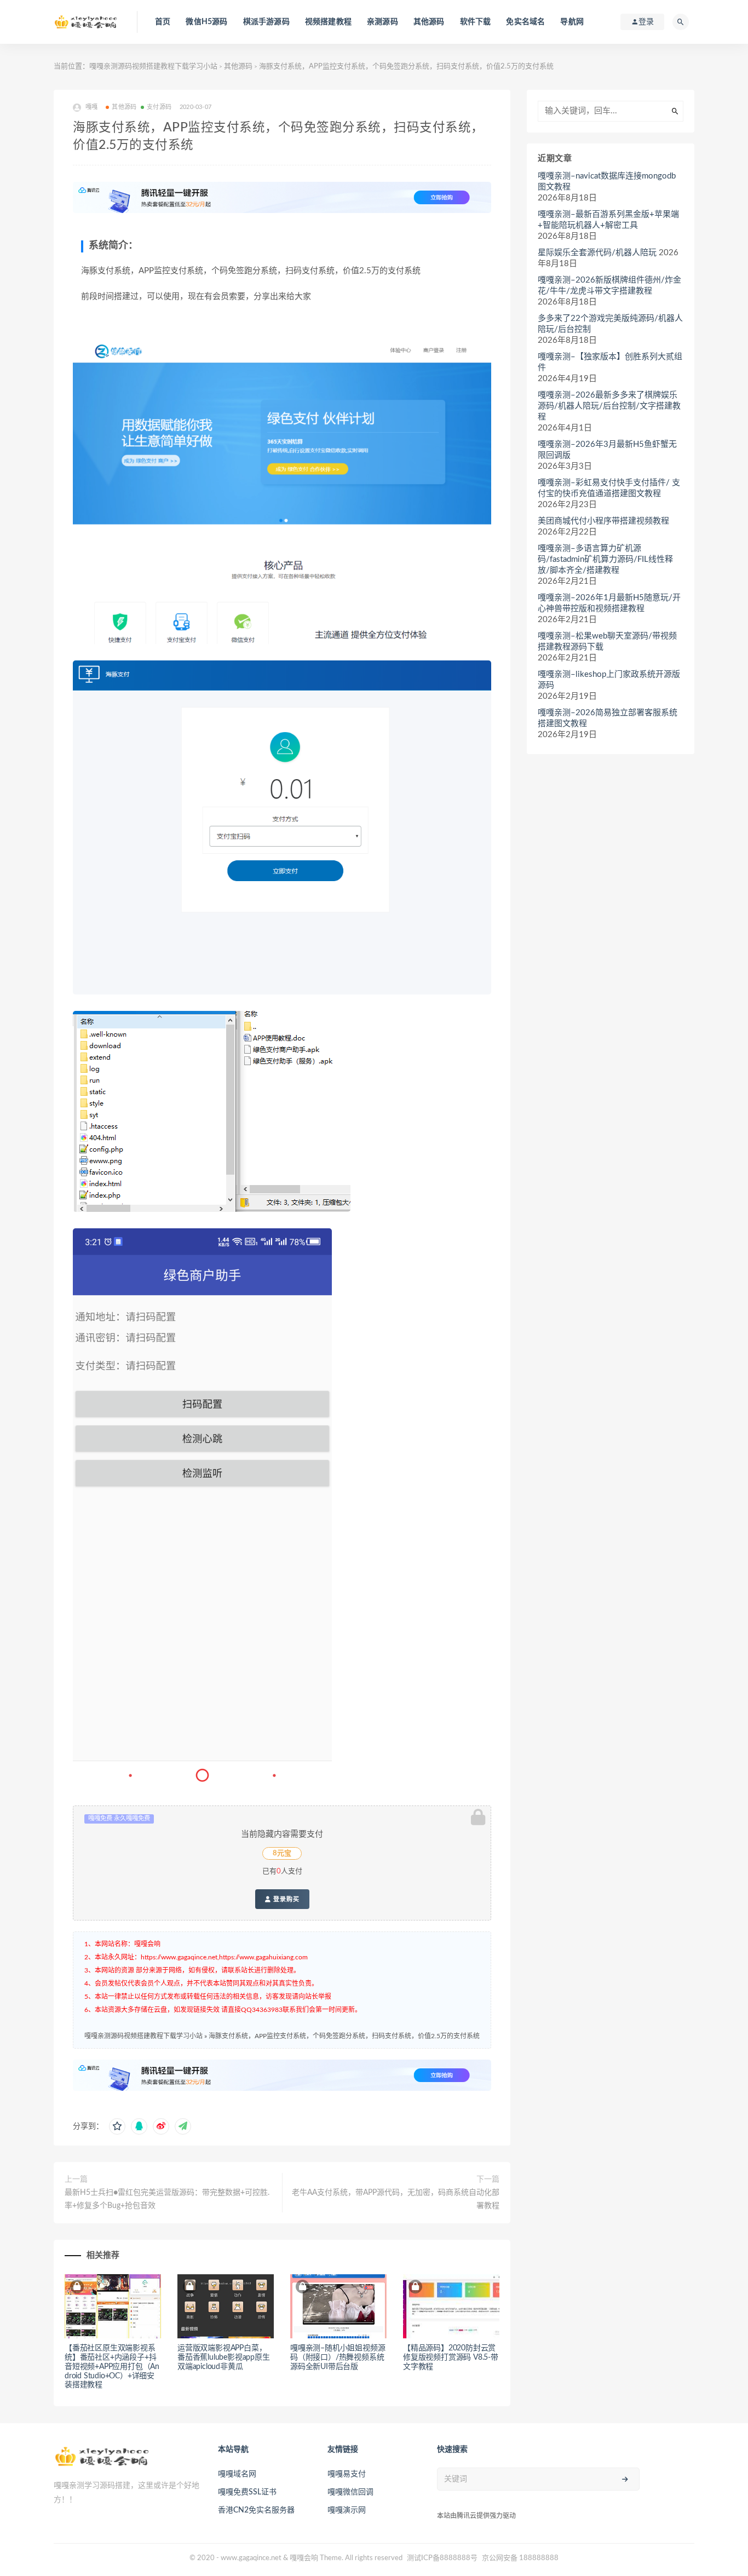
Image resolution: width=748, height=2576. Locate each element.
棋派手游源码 (266, 22)
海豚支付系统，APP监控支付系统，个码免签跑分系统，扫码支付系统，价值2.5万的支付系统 (344, 2036)
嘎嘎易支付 (347, 2474)
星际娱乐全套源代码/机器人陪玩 (597, 253)
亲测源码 (382, 22)
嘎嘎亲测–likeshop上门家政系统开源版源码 (609, 680)
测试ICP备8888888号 (442, 2558)
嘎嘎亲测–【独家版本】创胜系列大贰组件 (610, 362)
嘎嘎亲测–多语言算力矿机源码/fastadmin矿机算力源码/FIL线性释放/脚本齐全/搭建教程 (605, 559)
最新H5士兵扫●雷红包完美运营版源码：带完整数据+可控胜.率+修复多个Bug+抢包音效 (167, 2199)
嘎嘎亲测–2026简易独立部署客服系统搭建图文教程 (608, 718)
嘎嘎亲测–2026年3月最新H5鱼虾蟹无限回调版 (607, 450)
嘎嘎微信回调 (350, 2492)
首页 (163, 22)
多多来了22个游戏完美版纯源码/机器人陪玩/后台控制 (610, 324)
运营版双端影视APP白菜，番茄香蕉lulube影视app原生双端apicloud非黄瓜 (224, 2358)
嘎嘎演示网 (347, 2510)
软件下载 (476, 22)
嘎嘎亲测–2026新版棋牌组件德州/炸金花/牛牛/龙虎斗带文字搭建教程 (609, 286)
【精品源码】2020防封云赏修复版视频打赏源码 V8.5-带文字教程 (451, 2358)
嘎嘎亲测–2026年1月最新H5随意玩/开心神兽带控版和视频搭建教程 (609, 603)
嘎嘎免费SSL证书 (247, 2492)
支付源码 (159, 107)
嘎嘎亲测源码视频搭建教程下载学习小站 (153, 67)
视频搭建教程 (328, 22)
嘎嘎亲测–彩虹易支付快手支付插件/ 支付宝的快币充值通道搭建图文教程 (609, 488)
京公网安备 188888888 (520, 2558)
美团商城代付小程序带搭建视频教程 (603, 521)
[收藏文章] (117, 2126)
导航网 (572, 22)
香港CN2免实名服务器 (256, 2510)
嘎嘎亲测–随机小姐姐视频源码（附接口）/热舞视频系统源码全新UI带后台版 (338, 2358)
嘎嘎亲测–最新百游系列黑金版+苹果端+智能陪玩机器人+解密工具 (608, 220)
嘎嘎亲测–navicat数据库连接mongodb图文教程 (607, 182)
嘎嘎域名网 (237, 2474)
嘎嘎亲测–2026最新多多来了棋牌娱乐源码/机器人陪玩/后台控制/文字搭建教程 (609, 406)
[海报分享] (183, 2126)
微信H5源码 (206, 22)
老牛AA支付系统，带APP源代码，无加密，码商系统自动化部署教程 (396, 2199)
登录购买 (285, 1899)
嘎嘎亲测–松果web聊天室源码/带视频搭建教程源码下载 (607, 642)
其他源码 (429, 22)
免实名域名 (525, 22)
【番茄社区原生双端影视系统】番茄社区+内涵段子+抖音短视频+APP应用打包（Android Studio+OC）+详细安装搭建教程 (112, 2367)
